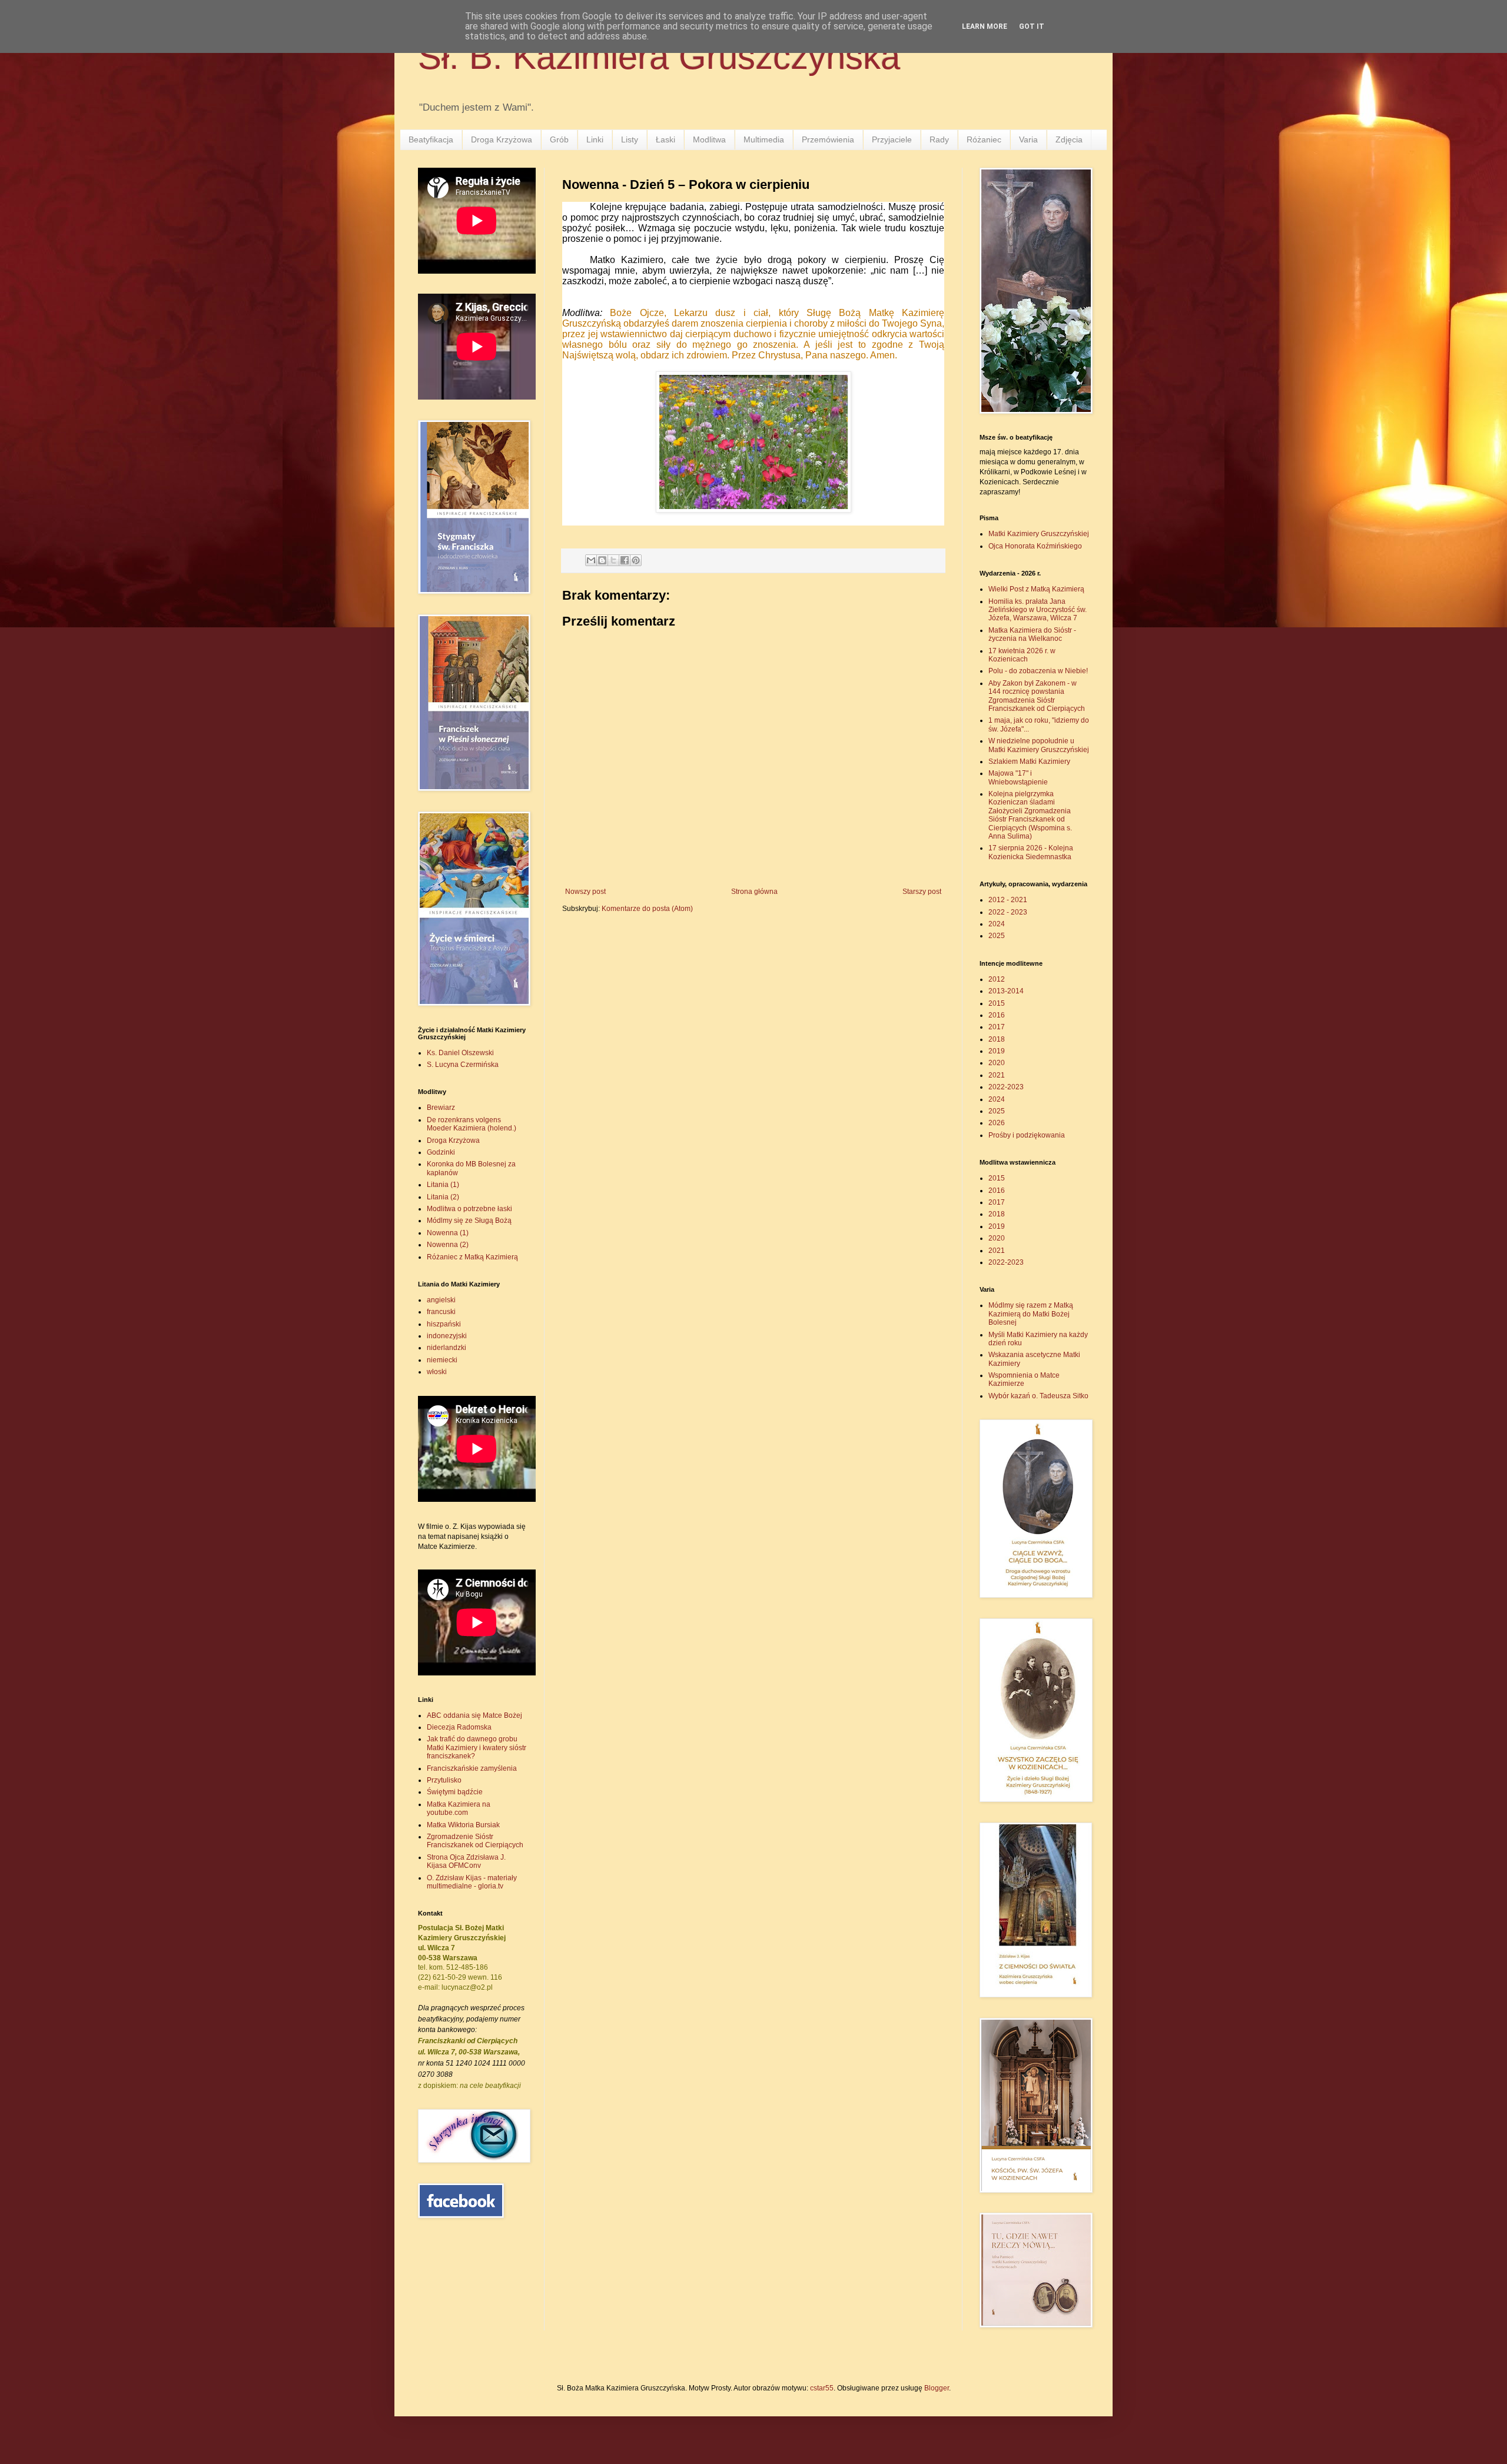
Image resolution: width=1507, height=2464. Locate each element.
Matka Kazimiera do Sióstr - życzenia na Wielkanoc (1032, 634)
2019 (997, 1051)
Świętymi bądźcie (455, 1792)
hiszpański (444, 1324)
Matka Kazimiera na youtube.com (459, 1808)
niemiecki (442, 1360)
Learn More (985, 26)
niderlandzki (447, 1348)
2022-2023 (1006, 1087)
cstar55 (822, 2388)
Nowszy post (585, 892)
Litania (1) (443, 1185)
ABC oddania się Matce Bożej (474, 1715)
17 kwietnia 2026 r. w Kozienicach (1022, 655)
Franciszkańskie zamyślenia (472, 1768)
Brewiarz (441, 1108)
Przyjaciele (892, 139)
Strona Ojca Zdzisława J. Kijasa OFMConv (466, 1861)
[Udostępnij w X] (613, 560)
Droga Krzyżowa (502, 139)
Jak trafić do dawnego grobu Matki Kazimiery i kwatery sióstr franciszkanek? (477, 1748)
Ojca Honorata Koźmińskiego (1035, 546)
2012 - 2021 (1008, 900)
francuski (441, 1312)
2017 (997, 1027)
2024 (997, 924)
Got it (1032, 26)
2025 (997, 936)
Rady (939, 139)
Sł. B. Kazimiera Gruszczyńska (659, 57)
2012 (997, 979)
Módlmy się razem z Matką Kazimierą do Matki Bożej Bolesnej (1031, 1314)
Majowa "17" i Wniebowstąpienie (1018, 777)
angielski (441, 1300)
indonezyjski (447, 1336)
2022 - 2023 (1008, 912)
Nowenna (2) (448, 1245)
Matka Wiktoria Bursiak (463, 1825)
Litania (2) (443, 1197)
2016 (997, 1015)
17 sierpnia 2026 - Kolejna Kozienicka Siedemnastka (1031, 852)
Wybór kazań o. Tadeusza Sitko (1038, 1396)
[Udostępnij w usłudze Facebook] (625, 560)
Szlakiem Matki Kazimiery (1029, 762)
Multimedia (764, 139)
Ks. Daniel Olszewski (460, 1053)
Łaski (665, 139)
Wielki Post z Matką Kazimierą (1036, 589)
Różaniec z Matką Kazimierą (472, 1257)
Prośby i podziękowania (1027, 1135)
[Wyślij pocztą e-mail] (591, 560)
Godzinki (441, 1152)
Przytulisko (444, 1780)
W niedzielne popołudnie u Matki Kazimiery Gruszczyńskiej (1039, 745)
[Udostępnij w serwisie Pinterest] (636, 560)
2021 (997, 1075)
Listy (630, 139)
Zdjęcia (1069, 139)
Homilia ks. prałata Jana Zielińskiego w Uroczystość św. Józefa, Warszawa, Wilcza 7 (1038, 610)
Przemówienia (828, 139)
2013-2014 (1006, 991)
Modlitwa (709, 139)
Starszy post (922, 892)
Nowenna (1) (448, 1233)
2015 (997, 1003)
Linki (595, 139)
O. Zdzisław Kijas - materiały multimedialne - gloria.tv (472, 1882)
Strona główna (754, 892)
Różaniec (984, 139)
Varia (1028, 139)
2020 (997, 1063)
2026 (997, 1123)
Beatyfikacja (431, 139)
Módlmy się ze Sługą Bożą (469, 1221)
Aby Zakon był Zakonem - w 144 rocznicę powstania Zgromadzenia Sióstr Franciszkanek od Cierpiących (1037, 696)
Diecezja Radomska (459, 1727)
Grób (559, 139)
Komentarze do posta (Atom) (647, 909)
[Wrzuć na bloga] (602, 560)
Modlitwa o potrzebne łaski (469, 1209)
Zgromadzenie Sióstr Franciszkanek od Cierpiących (475, 1841)
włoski (437, 1372)
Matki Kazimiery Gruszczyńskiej (1039, 534)
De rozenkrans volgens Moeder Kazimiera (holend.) (472, 1124)
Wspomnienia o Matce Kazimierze (1024, 1379)
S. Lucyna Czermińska (463, 1065)
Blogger (937, 2388)
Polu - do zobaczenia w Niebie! (1038, 671)
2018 (997, 1039)
